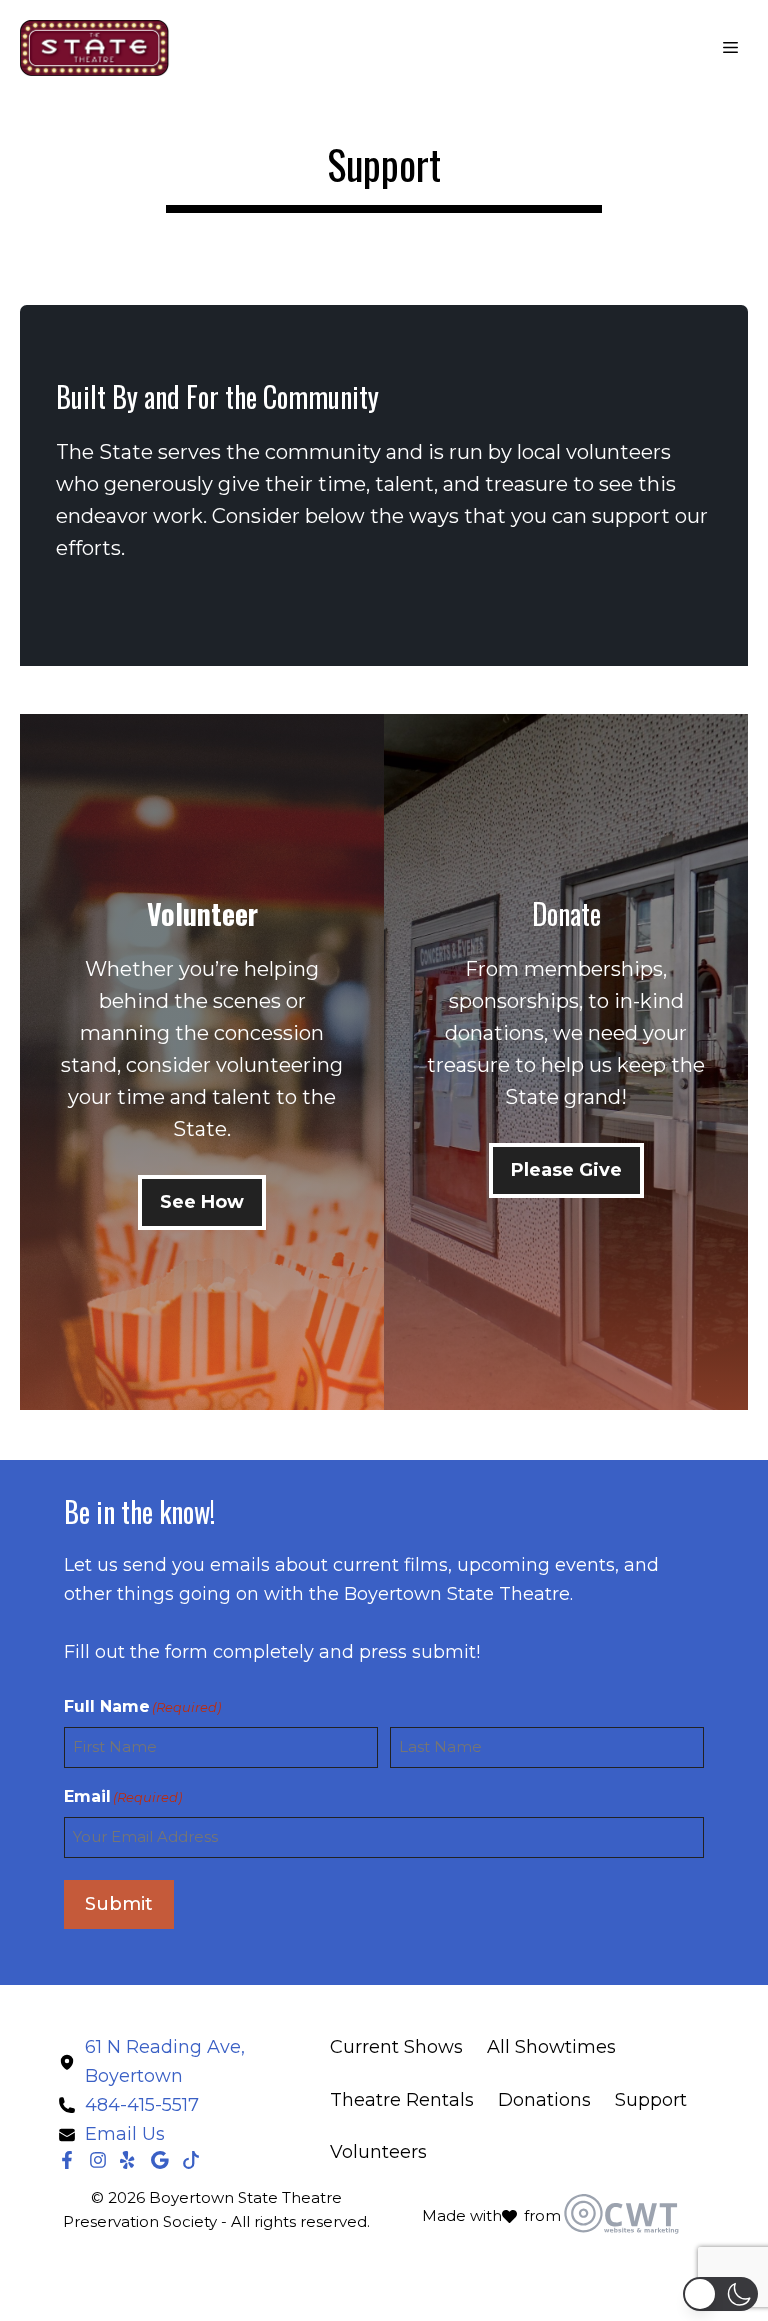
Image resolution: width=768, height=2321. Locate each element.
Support (651, 2100)
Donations (544, 2100)
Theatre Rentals (402, 2100)
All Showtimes (551, 2047)
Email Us (125, 2134)
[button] (720, 2294)
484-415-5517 (142, 2105)
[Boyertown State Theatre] (95, 48)
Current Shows (396, 2047)
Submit (119, 1904)
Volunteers (378, 2152)
